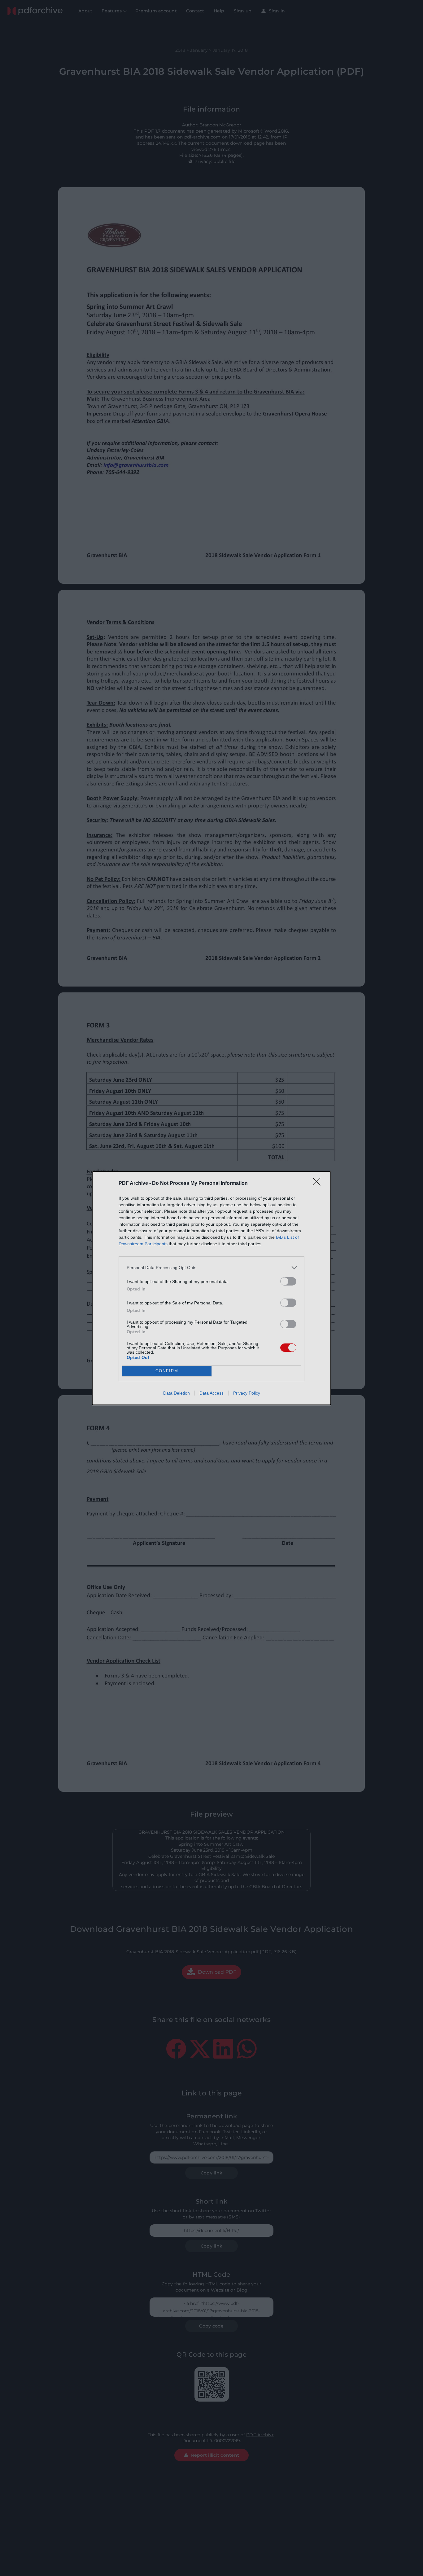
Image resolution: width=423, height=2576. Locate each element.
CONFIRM (167, 1371)
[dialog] (211, 1288)
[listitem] (211, 1268)
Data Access (211, 1393)
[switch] (288, 1281)
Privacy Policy (247, 1393)
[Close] (319, 1184)
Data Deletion (177, 1393)
